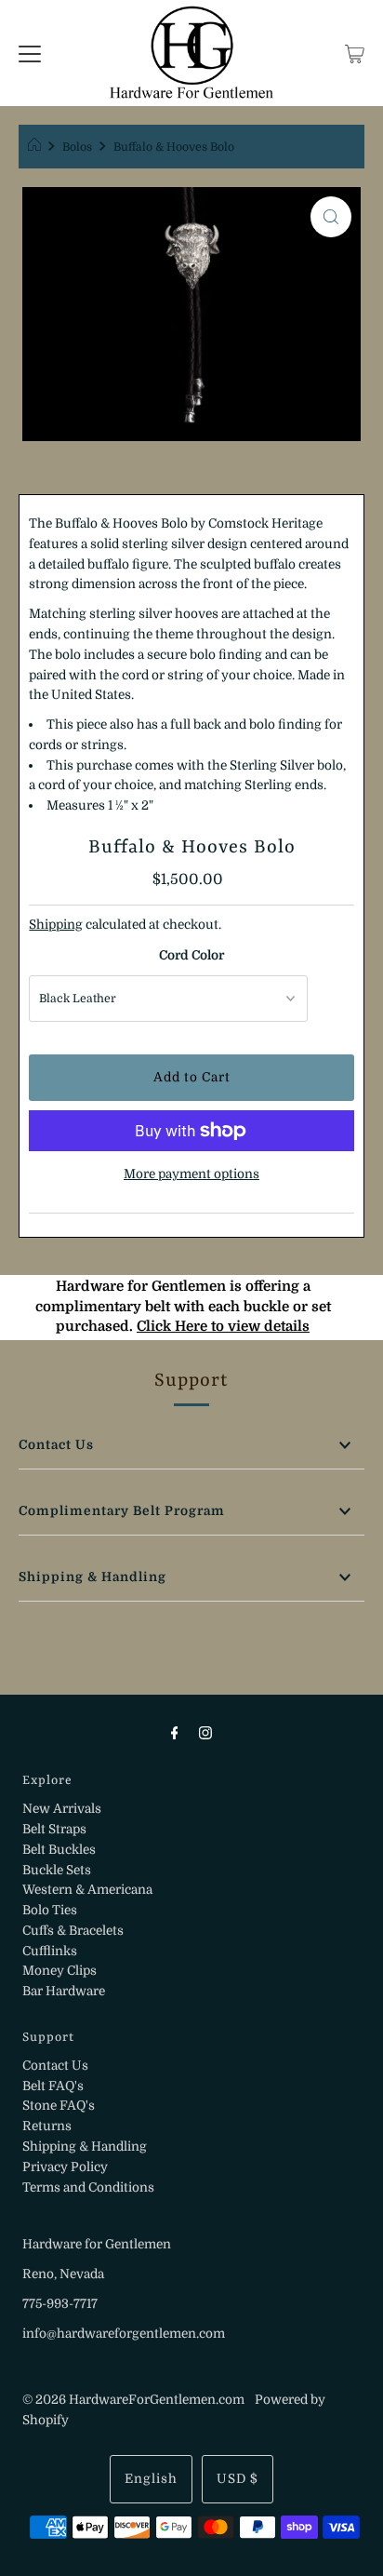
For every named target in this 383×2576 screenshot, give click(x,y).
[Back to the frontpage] (37, 147)
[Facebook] (175, 1733)
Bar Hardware (64, 1991)
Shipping (56, 925)
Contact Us (56, 1445)
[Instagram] (205, 1733)
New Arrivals (62, 1809)
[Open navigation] (30, 53)
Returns (47, 2126)
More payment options (191, 1174)
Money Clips (59, 1971)
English (151, 2479)
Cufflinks (50, 1951)
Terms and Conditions (88, 2187)
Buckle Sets (57, 1870)
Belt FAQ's (53, 2086)
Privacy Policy (65, 2167)
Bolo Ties (50, 1910)
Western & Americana (87, 1890)
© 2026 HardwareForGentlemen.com (133, 2400)
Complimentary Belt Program (122, 1511)
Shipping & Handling (92, 1577)
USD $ (238, 2479)
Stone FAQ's (59, 2106)
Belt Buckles (59, 1850)
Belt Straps (54, 1829)
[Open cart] (355, 53)
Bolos (77, 147)
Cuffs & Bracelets (73, 1931)
